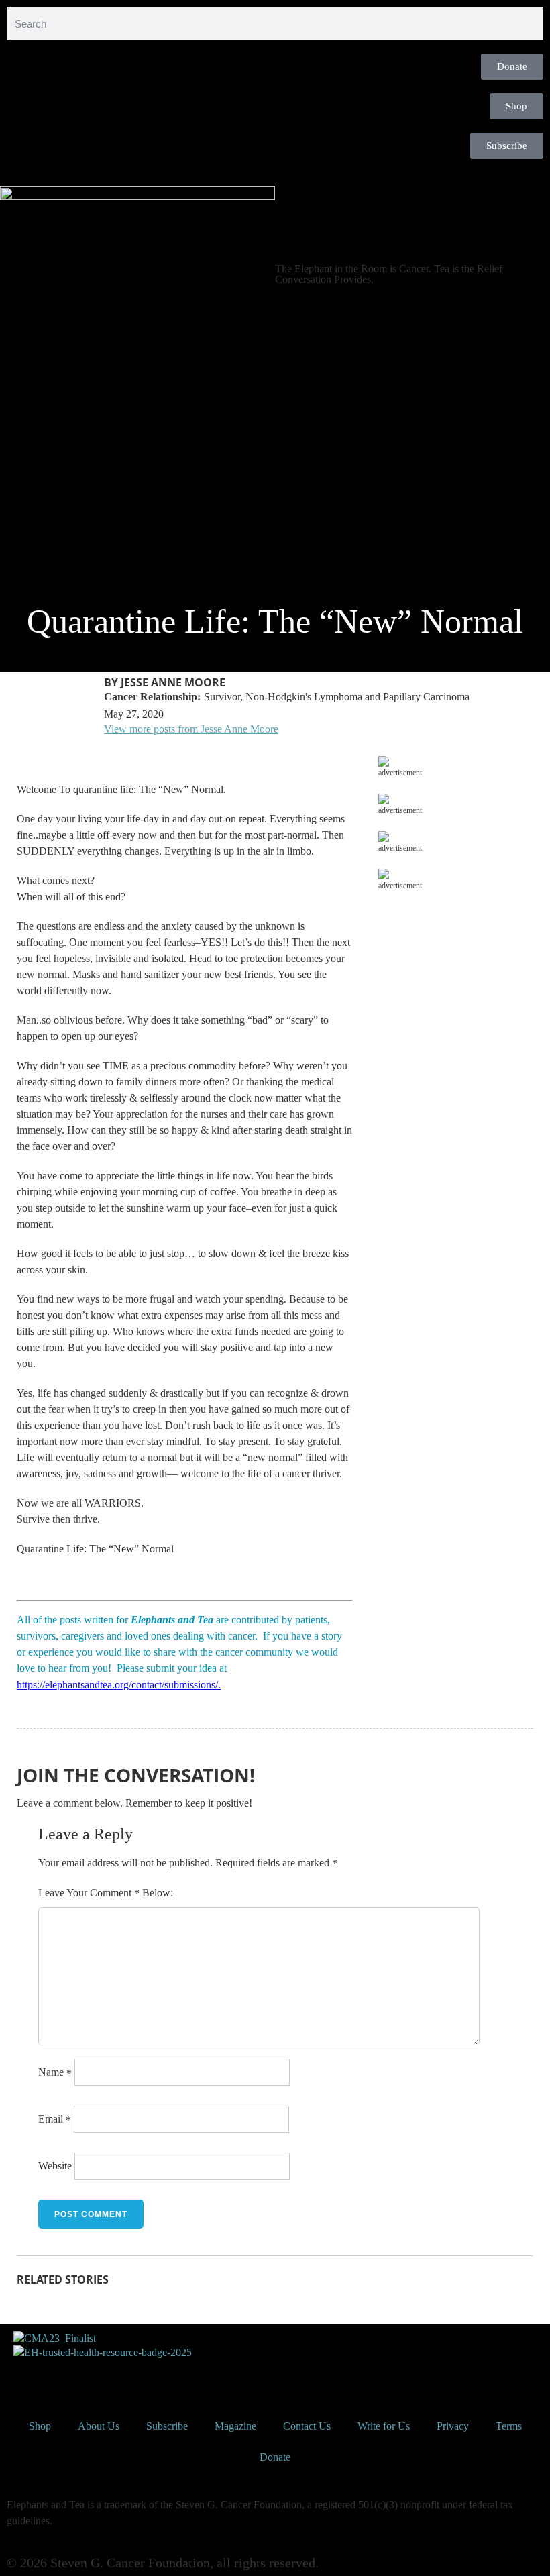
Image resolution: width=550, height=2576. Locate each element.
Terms (509, 2426)
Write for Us (384, 2426)
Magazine (235, 2426)
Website (55, 2166)
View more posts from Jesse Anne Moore (191, 729)
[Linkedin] (132, 2377)
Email (55, 2119)
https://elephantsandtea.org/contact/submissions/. (119, 1685)
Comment (115, 1893)
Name (55, 2072)
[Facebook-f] (23, 2377)
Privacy (453, 2426)
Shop (40, 2426)
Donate (275, 2457)
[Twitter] (60, 2377)
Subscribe (167, 2426)
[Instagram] (96, 2377)
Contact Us (307, 2426)
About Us (99, 2426)
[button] (275, 176)
